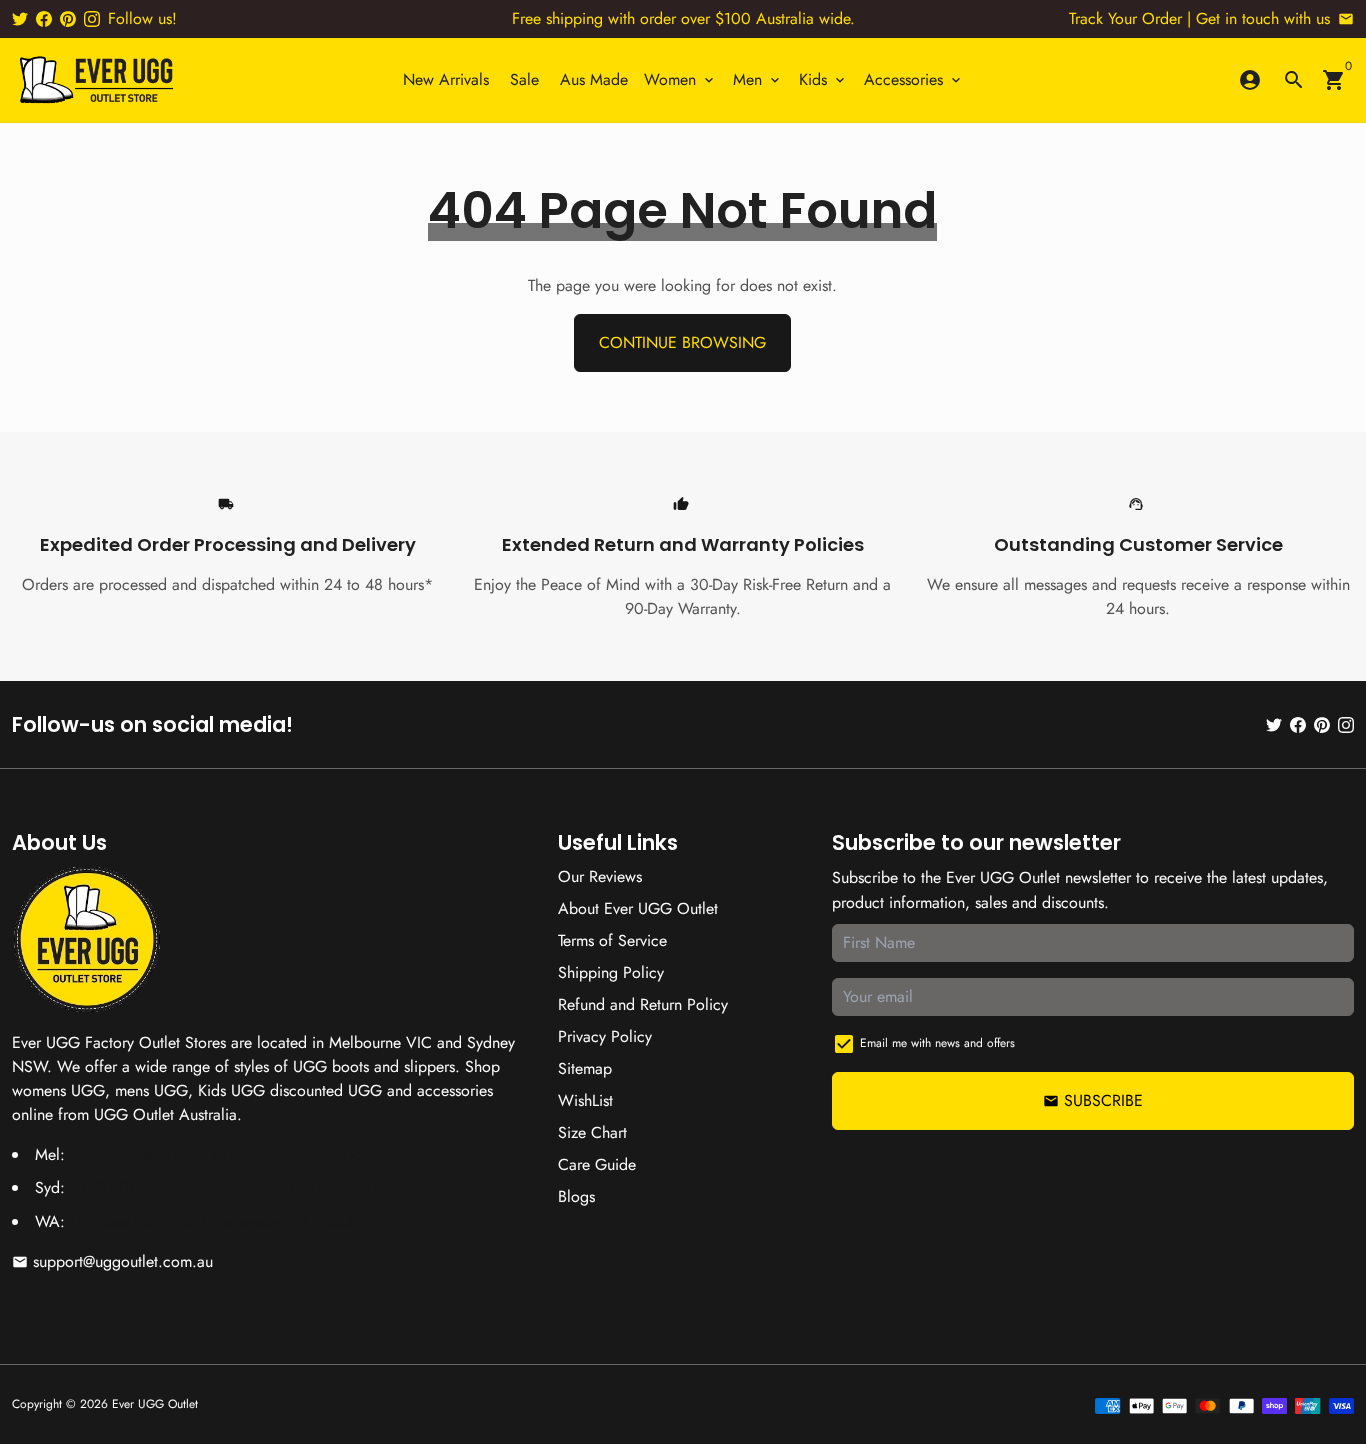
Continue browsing (682, 342)
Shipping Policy (611, 972)
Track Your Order (1125, 18)
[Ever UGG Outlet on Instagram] (92, 18)
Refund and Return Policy (643, 1004)
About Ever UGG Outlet (638, 908)
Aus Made (594, 79)
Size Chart (592, 1132)
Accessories (914, 79)
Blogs (576, 1196)
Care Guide (597, 1164)
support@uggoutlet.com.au (112, 1261)
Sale (524, 79)
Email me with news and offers (937, 1043)
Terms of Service (612, 940)
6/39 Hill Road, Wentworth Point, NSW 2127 (224, 1187)
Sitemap (585, 1068)
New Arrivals (446, 79)
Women (680, 79)
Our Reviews (600, 876)
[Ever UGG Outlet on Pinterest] (68, 18)
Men (758, 79)
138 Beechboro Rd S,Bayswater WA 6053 (211, 1221)
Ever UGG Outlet (155, 1404)
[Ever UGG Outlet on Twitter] (20, 18)
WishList (585, 1100)
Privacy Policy (605, 1036)
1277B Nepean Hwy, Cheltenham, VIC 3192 (218, 1154)
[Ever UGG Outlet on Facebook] (44, 18)
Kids (823, 79)
